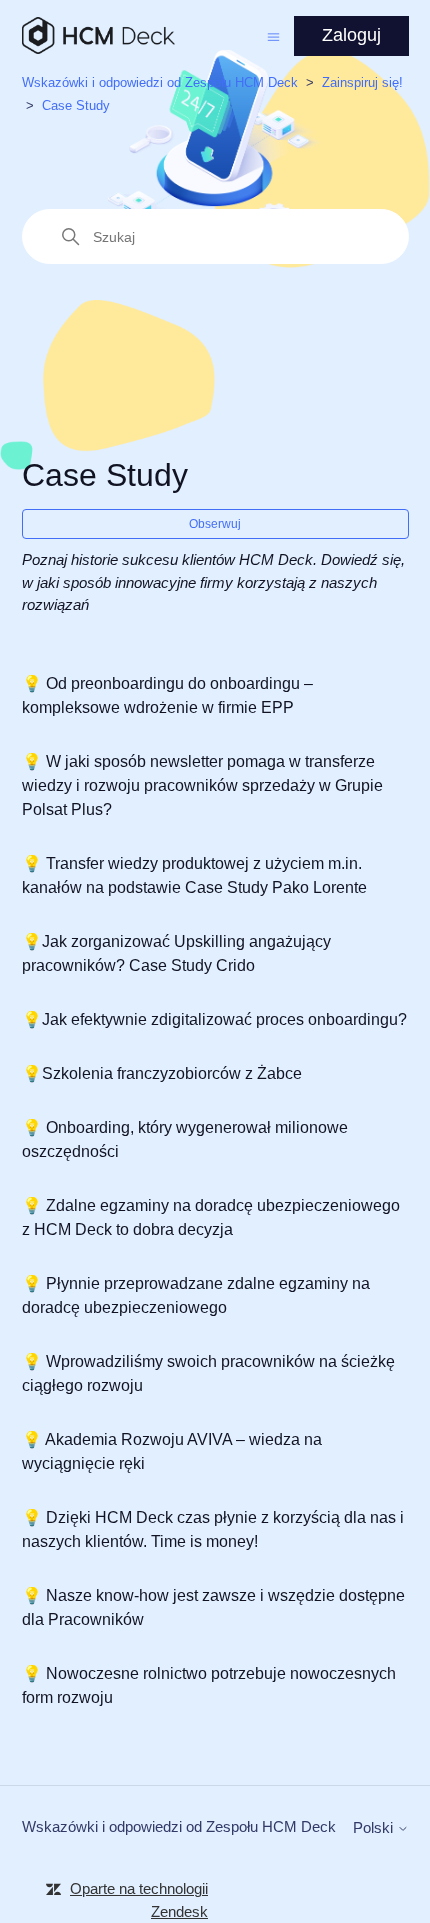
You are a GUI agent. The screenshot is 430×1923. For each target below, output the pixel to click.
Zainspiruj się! (362, 82)
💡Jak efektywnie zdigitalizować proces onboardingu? (214, 1019)
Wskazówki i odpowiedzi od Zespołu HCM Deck (160, 82)
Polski (375, 1827)
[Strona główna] (98, 35)
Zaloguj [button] (351, 35)
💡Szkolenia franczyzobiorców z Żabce (162, 1073)
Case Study (76, 105)
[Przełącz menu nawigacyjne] (273, 35)
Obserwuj (215, 524)
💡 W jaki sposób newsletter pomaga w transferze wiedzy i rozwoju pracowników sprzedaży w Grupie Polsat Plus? (202, 785)
